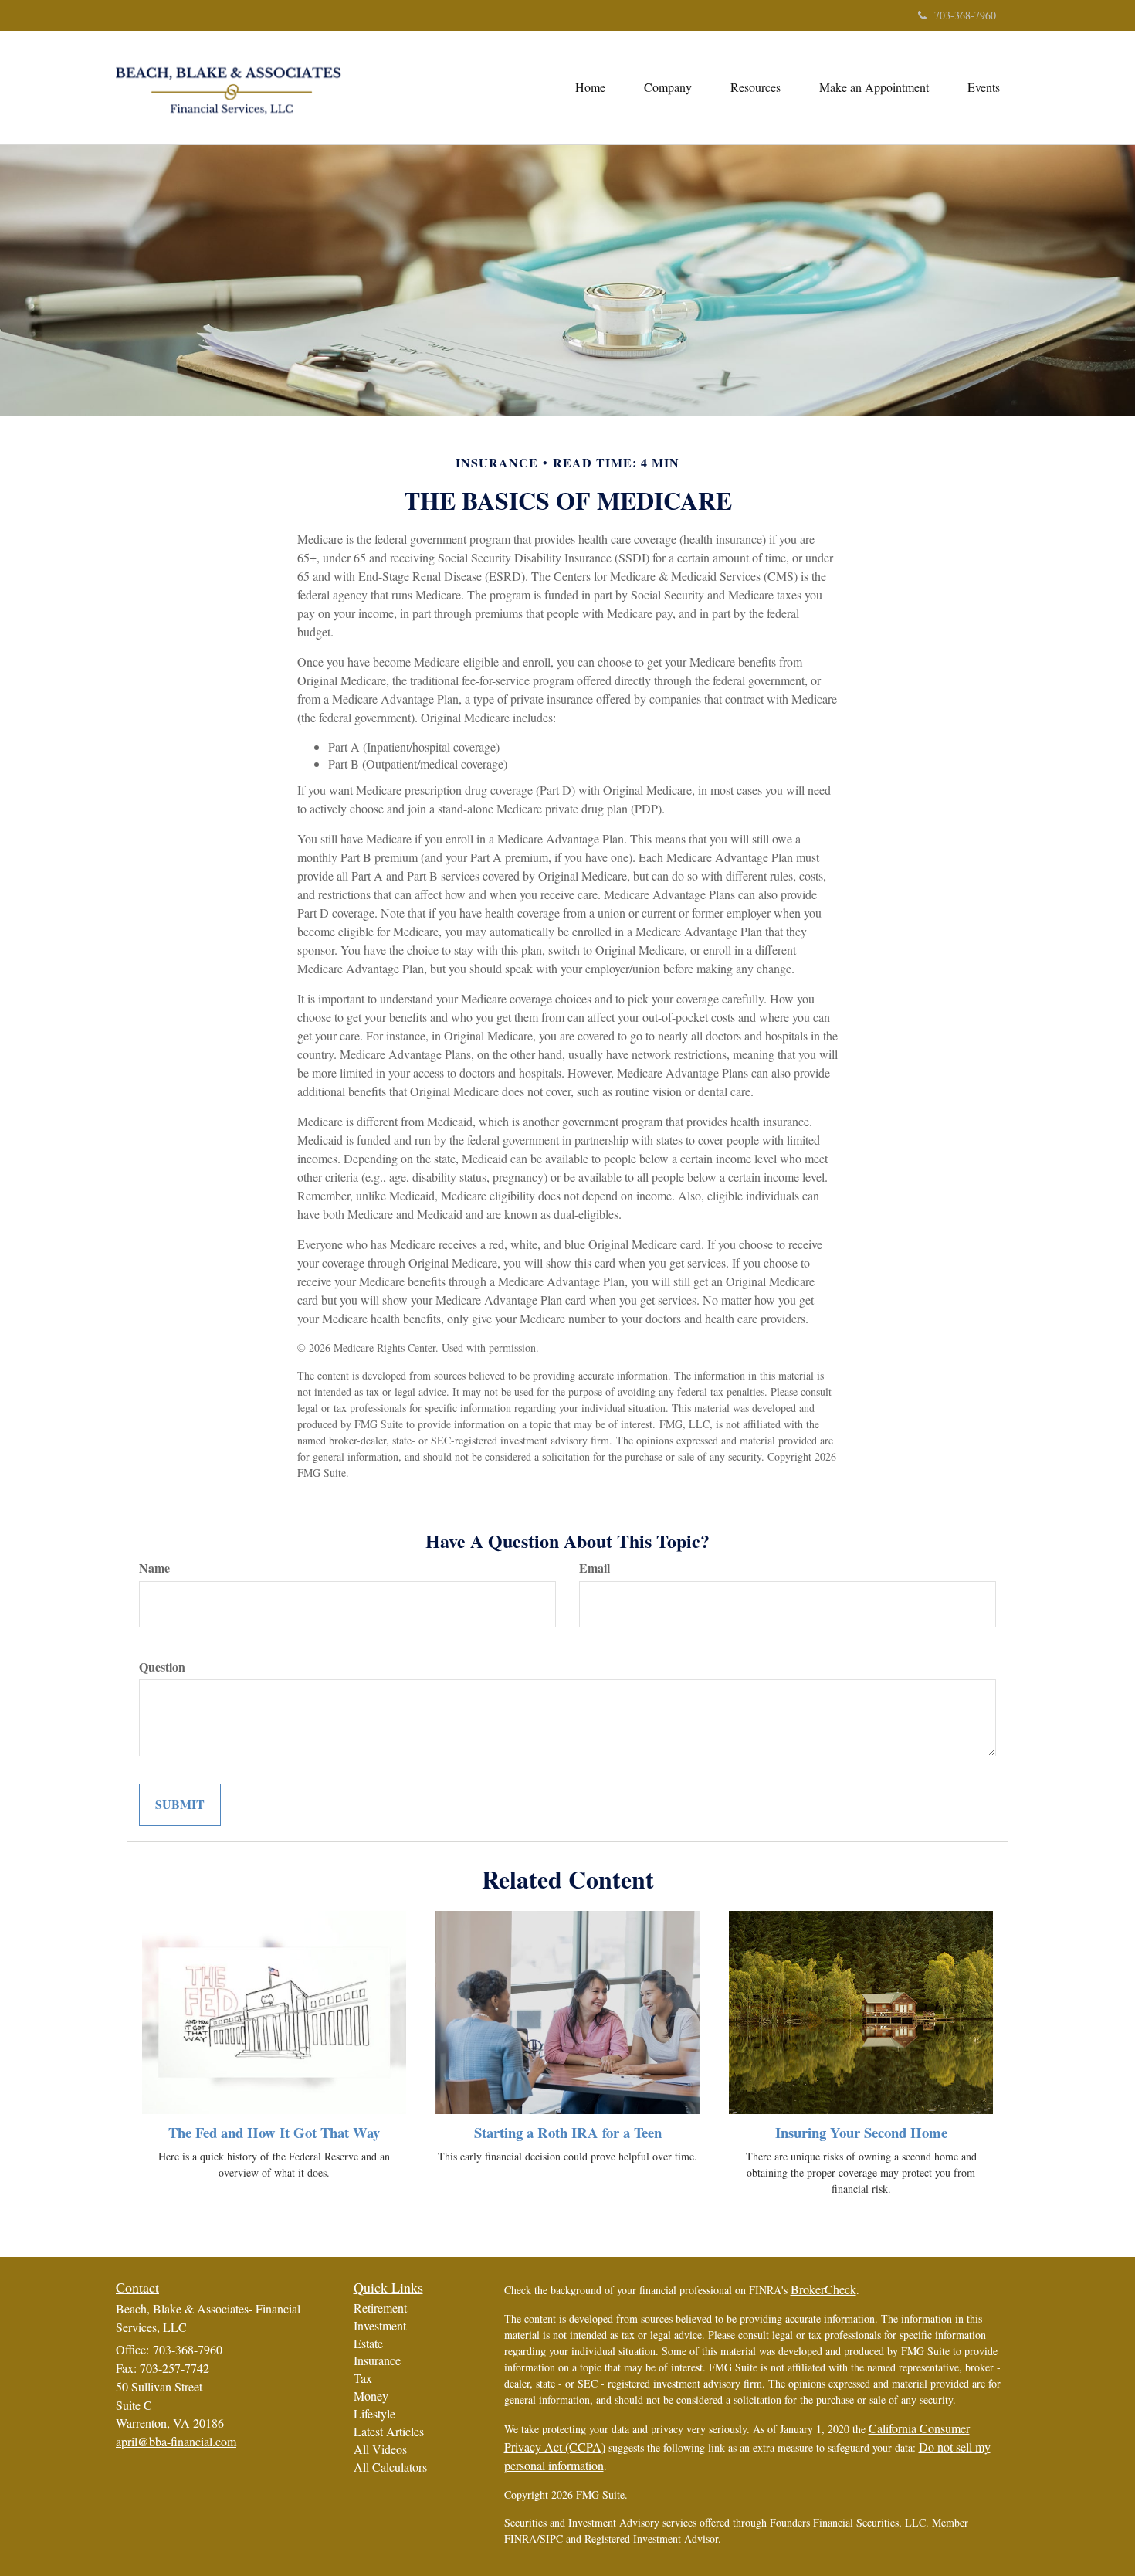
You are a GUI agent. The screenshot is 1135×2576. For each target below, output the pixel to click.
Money (371, 2396)
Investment (380, 2325)
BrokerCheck (823, 2289)
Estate (368, 2343)
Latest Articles (389, 2431)
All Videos (380, 2449)
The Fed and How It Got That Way (274, 2132)
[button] (668, 87)
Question (162, 1667)
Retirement (380, 2308)
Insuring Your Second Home (861, 2132)
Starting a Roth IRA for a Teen (568, 2132)
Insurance (377, 2360)
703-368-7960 (965, 15)
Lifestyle (374, 2413)
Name (154, 1568)
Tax (363, 2378)
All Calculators (390, 2467)
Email (595, 1568)
